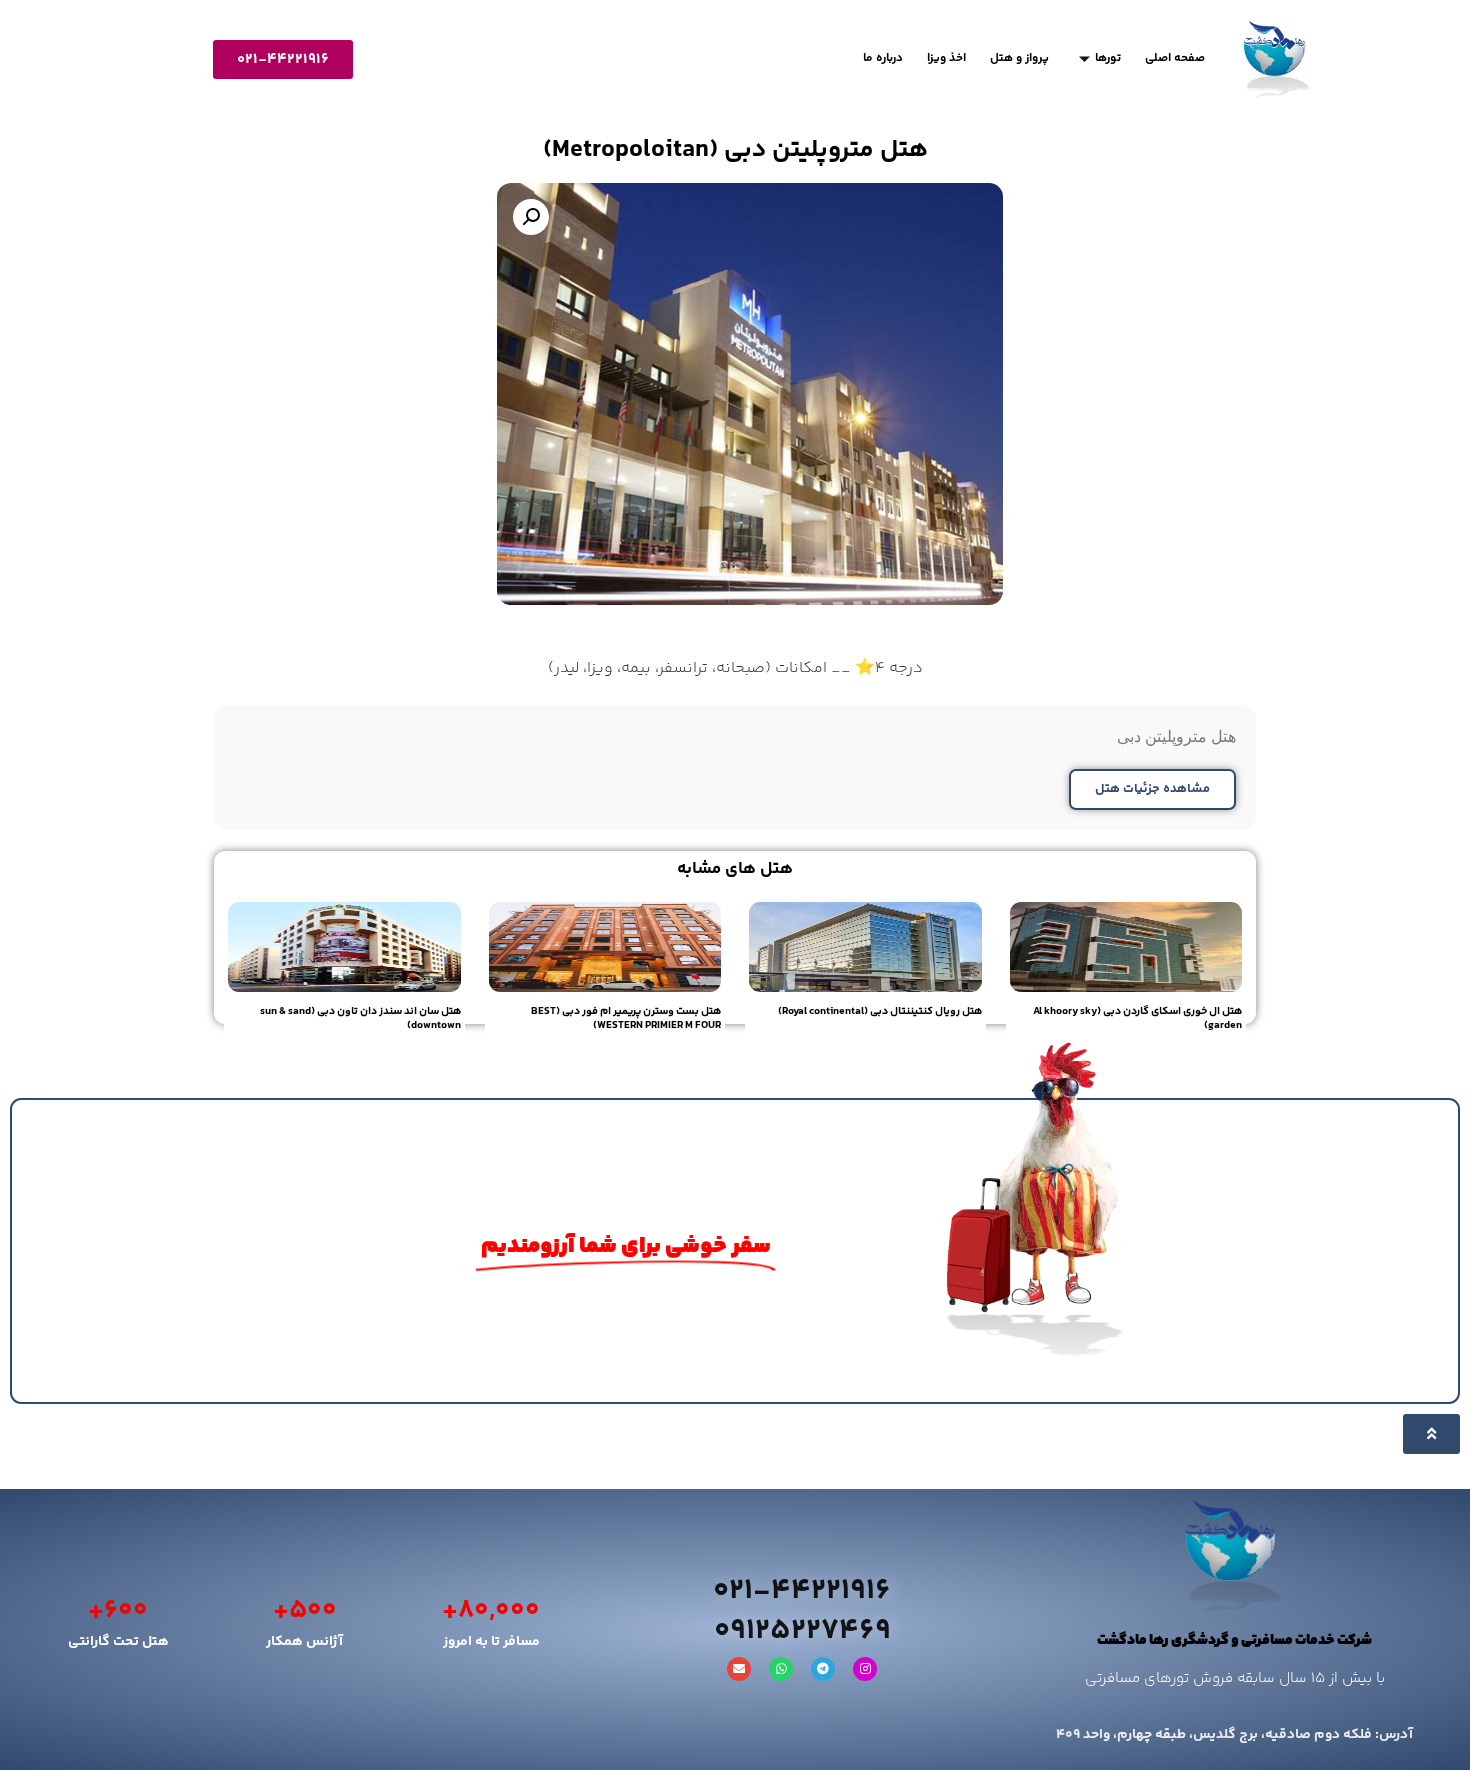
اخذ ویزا (946, 58)
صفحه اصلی (1175, 58)
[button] (531, 217)
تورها (1108, 58)
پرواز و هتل (1019, 58)
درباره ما (883, 58)
